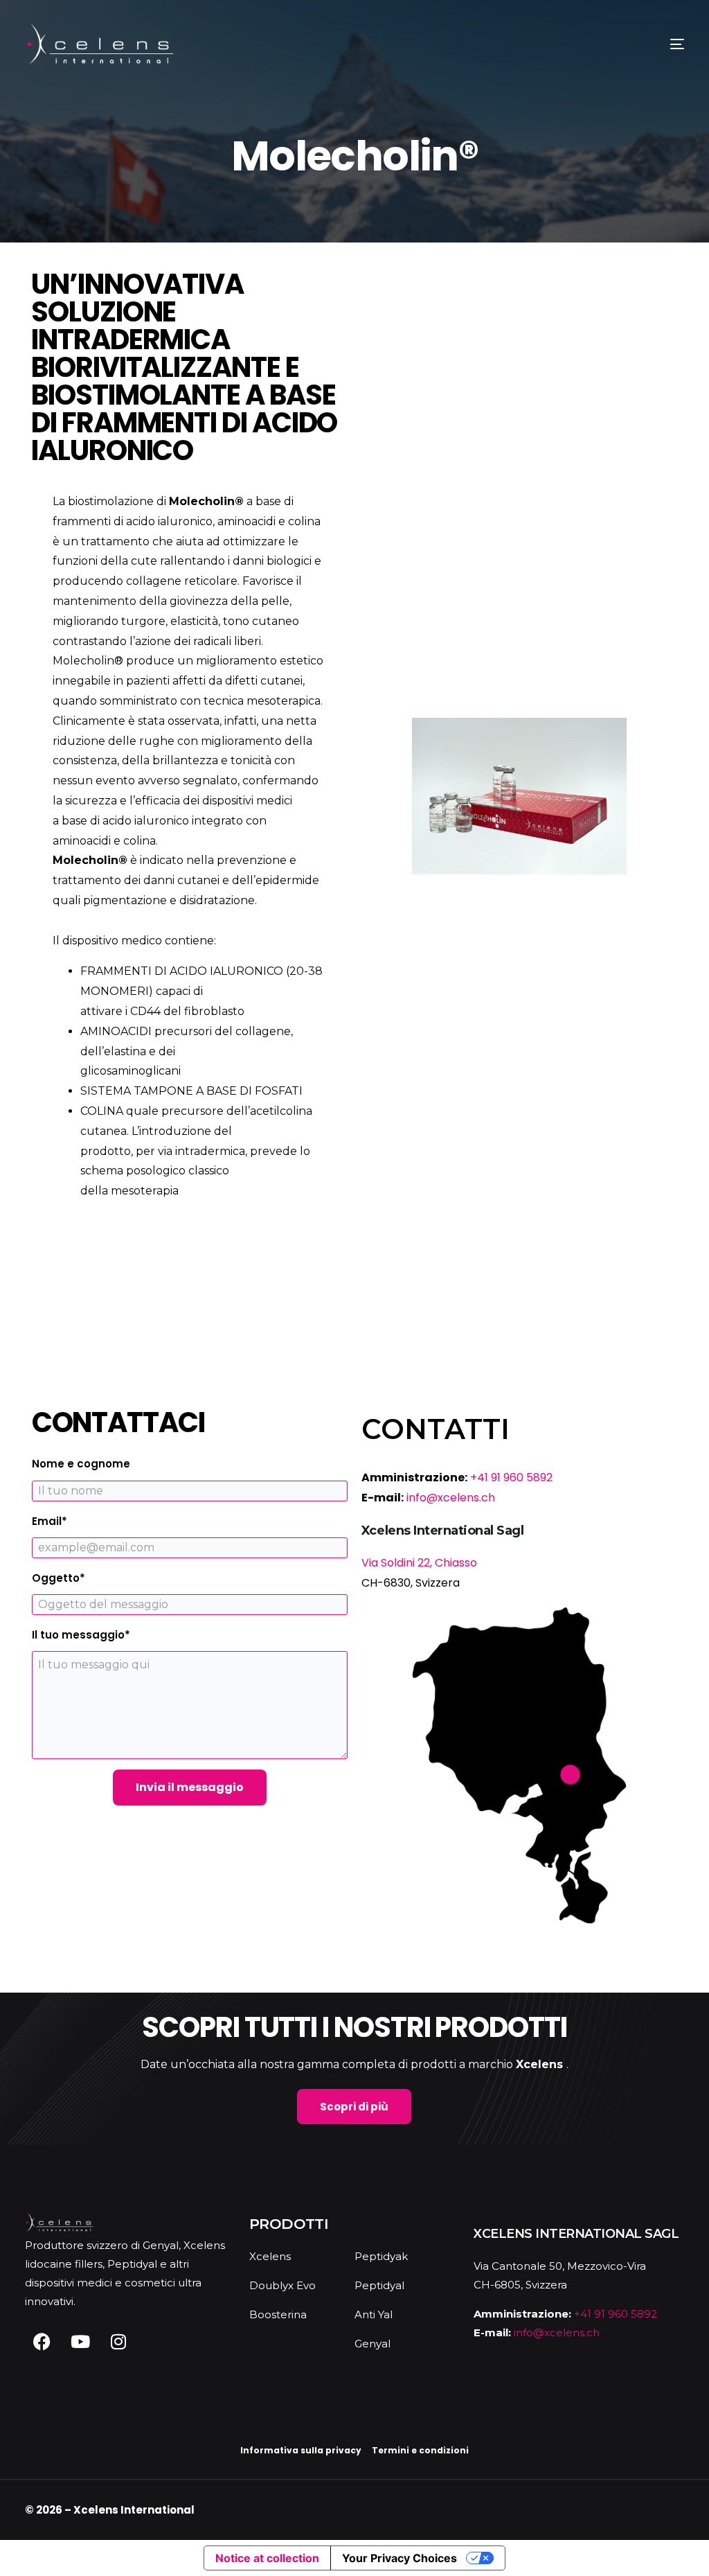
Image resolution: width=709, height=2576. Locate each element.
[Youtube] (80, 2342)
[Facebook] (42, 2342)
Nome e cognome (81, 1464)
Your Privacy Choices (400, 2558)
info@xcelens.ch (451, 1498)
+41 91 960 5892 (511, 1477)
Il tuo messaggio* (81, 1635)
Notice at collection (267, 2558)
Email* (50, 1521)
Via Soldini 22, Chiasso (419, 1563)
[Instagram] (118, 2342)
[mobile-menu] (655, 44)
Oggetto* (59, 1578)
